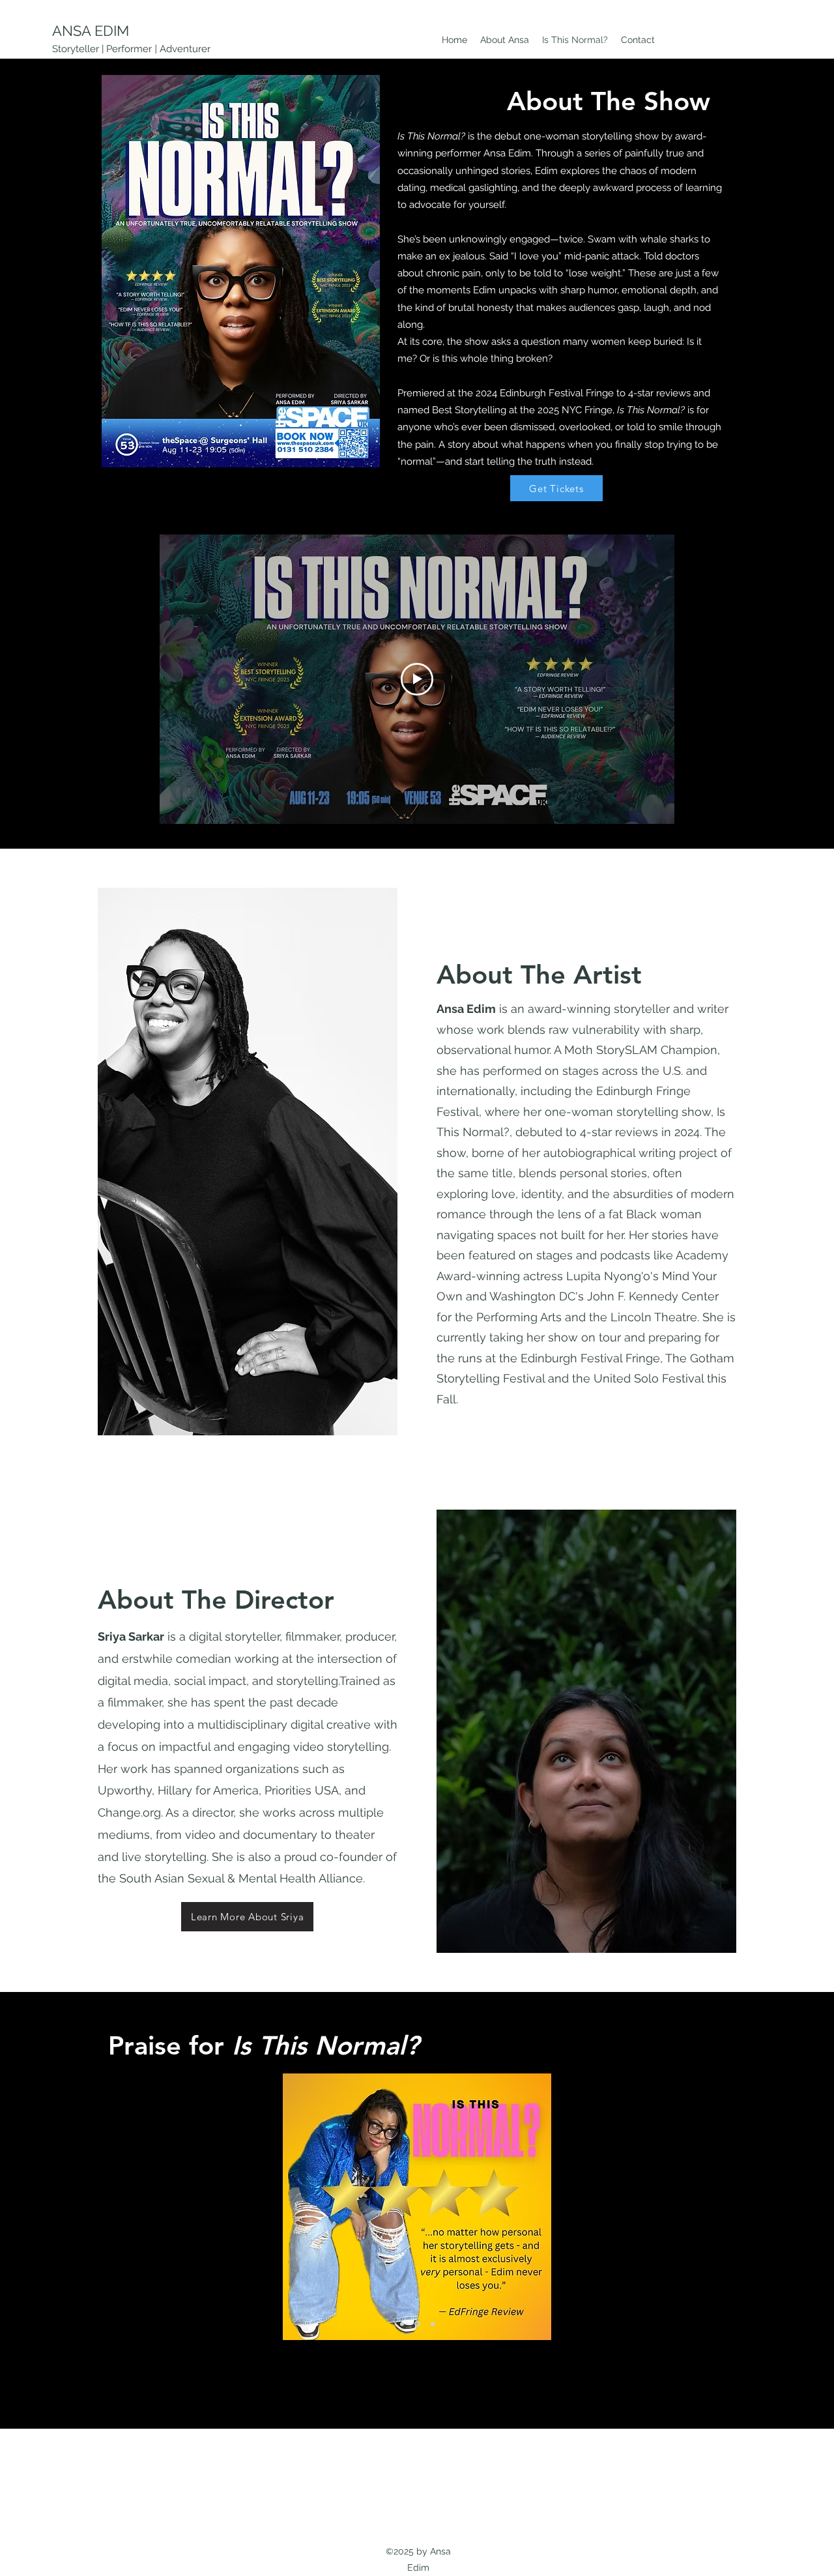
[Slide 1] (402, 2324)
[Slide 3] (432, 2324)
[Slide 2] (416, 2324)
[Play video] (417, 679)
